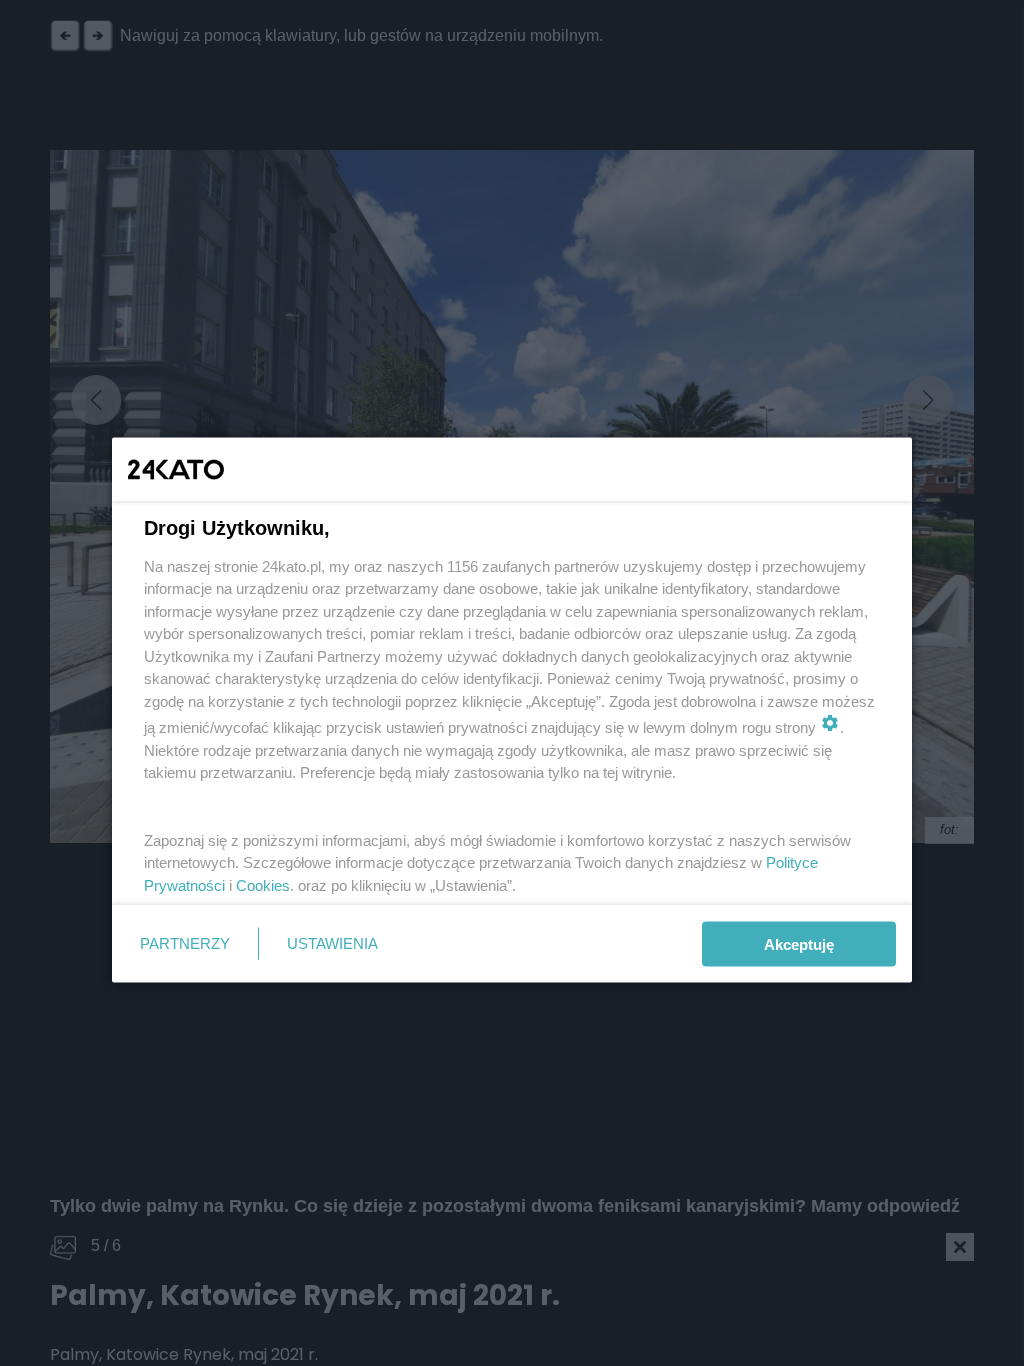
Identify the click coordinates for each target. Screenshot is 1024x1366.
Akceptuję (799, 943)
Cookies (263, 884)
